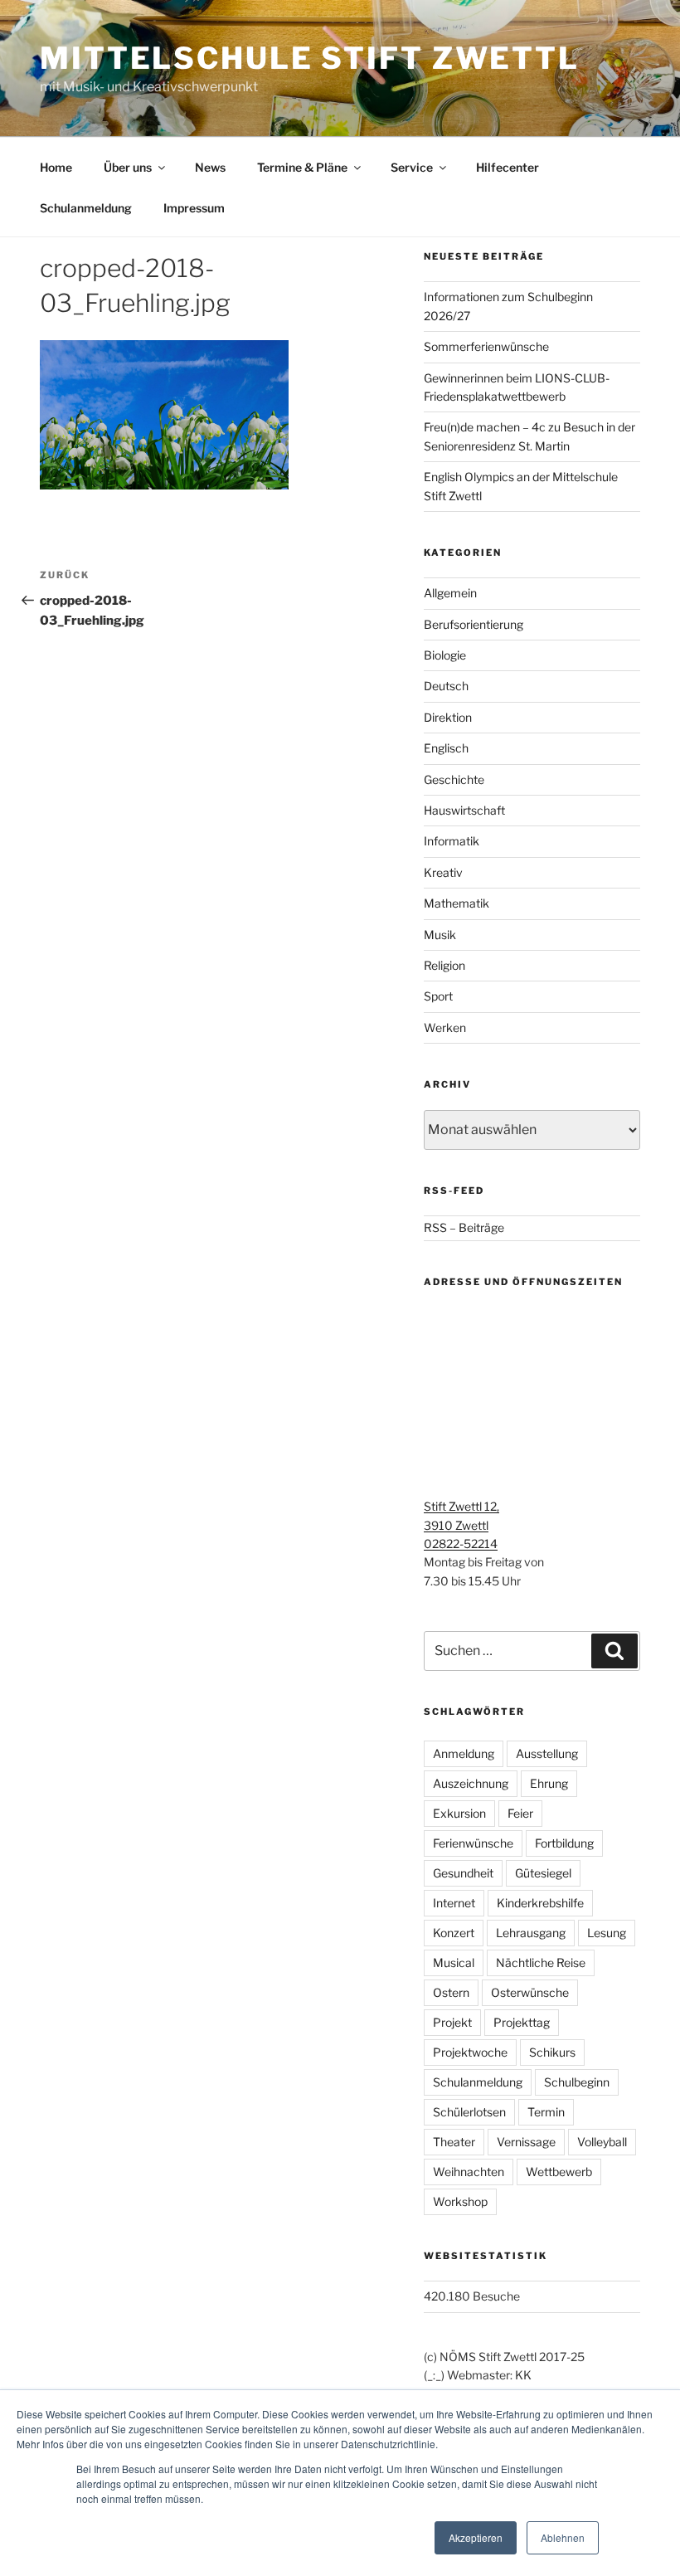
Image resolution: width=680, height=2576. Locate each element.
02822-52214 (461, 1544)
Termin (546, 2112)
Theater (454, 2142)
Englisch (446, 748)
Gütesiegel (543, 1873)
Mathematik (457, 903)
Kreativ (443, 872)
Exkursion (459, 1813)
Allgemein (450, 593)
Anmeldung (464, 1753)
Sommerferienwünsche (486, 346)
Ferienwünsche (473, 1843)
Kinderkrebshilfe (540, 1903)
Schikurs (552, 2052)
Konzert (454, 1933)
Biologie (445, 655)
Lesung (607, 1933)
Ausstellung (547, 1753)
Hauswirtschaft (464, 810)
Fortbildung (564, 1843)
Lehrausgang (531, 1933)
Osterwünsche (530, 1992)
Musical (454, 1962)
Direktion (448, 717)
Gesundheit (463, 1873)
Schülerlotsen (469, 2112)
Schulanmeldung (86, 208)
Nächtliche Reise (541, 1962)
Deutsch (446, 686)
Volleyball (602, 2142)
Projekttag (522, 2022)
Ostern (451, 1992)
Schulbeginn (577, 2082)
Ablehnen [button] (563, 2537)
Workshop (460, 2201)
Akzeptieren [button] (476, 2537)
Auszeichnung (471, 1783)
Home (56, 167)
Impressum (194, 208)
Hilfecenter (508, 167)
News (210, 167)
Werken (445, 1027)
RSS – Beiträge (464, 1227)
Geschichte (454, 779)
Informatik (452, 841)
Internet (454, 1903)
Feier (520, 1813)
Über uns (128, 167)
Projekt (452, 2022)
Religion (444, 965)
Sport (438, 996)
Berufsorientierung (474, 624)
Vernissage (526, 2142)
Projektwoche (470, 2052)
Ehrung (549, 1783)
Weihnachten (469, 2172)
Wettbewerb (559, 2172)
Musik (440, 935)
